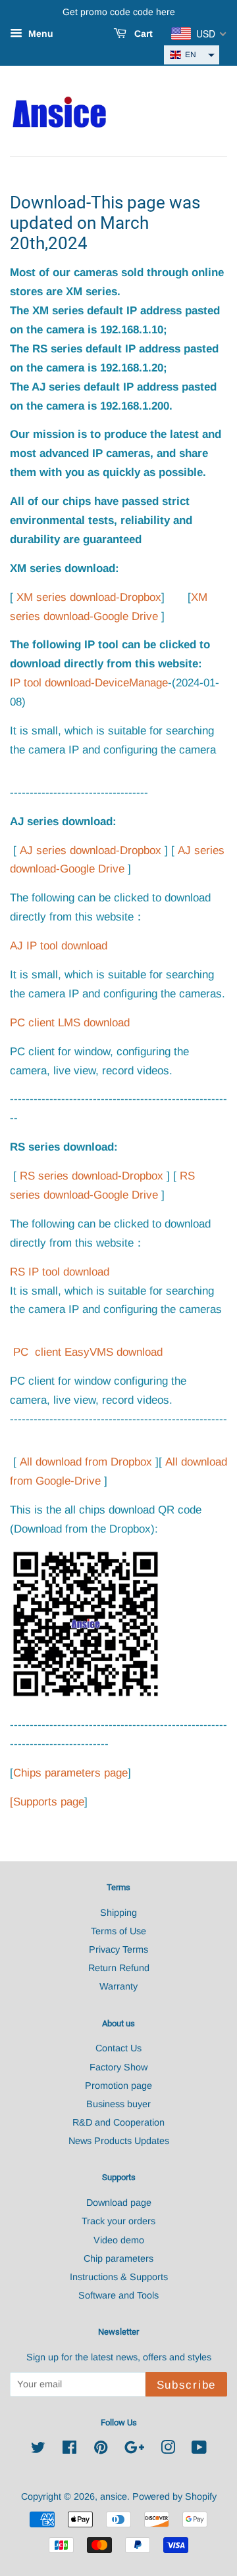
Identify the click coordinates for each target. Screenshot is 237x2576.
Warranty (118, 1986)
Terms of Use (118, 1931)
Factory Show (118, 2067)
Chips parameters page (70, 1773)
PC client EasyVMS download (88, 1352)
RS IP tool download (60, 1272)
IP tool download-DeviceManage (89, 683)
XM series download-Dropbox (89, 597)
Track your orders (118, 2221)
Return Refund (119, 1968)
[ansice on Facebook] (69, 2450)
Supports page (49, 1802)
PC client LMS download (71, 1023)
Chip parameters (118, 2258)
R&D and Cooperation (118, 2122)
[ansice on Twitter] (38, 2450)
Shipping (118, 1913)
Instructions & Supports (119, 2277)
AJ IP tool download (59, 946)
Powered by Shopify (174, 2496)
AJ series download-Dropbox (91, 850)
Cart (142, 34)
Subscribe (186, 2385)
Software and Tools (118, 2295)
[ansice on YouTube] (199, 2450)
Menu (39, 34)
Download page (119, 2203)
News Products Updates (119, 2141)
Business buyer (118, 2104)
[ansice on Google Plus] (134, 2450)
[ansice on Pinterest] (101, 2450)
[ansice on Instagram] (168, 2450)
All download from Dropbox (86, 1462)
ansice (114, 2496)
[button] (192, 55)
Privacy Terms (118, 1949)
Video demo (119, 2240)
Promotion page (118, 2086)
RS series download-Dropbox (92, 1176)
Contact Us (118, 2048)
